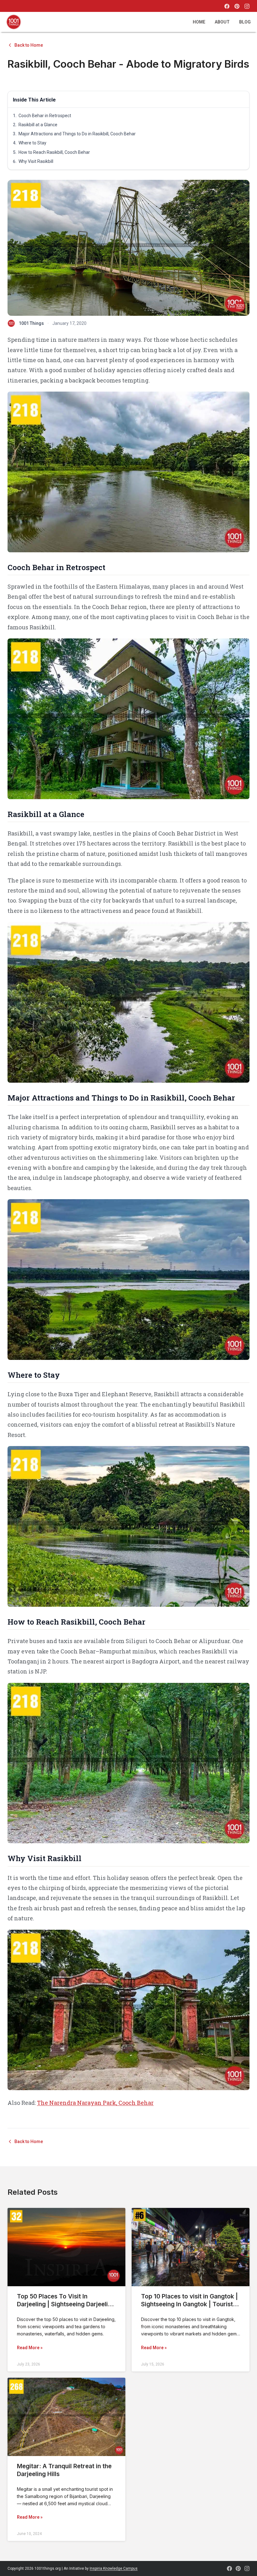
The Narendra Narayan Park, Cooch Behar (95, 2103)
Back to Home (29, 45)
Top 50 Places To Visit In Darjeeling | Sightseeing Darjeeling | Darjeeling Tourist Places (66, 2304)
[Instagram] (247, 6)
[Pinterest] (237, 6)
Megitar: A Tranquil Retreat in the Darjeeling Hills (64, 2470)
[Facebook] (227, 6)
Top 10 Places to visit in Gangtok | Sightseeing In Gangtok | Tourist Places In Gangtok (189, 2304)
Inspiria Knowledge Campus (114, 2568)
